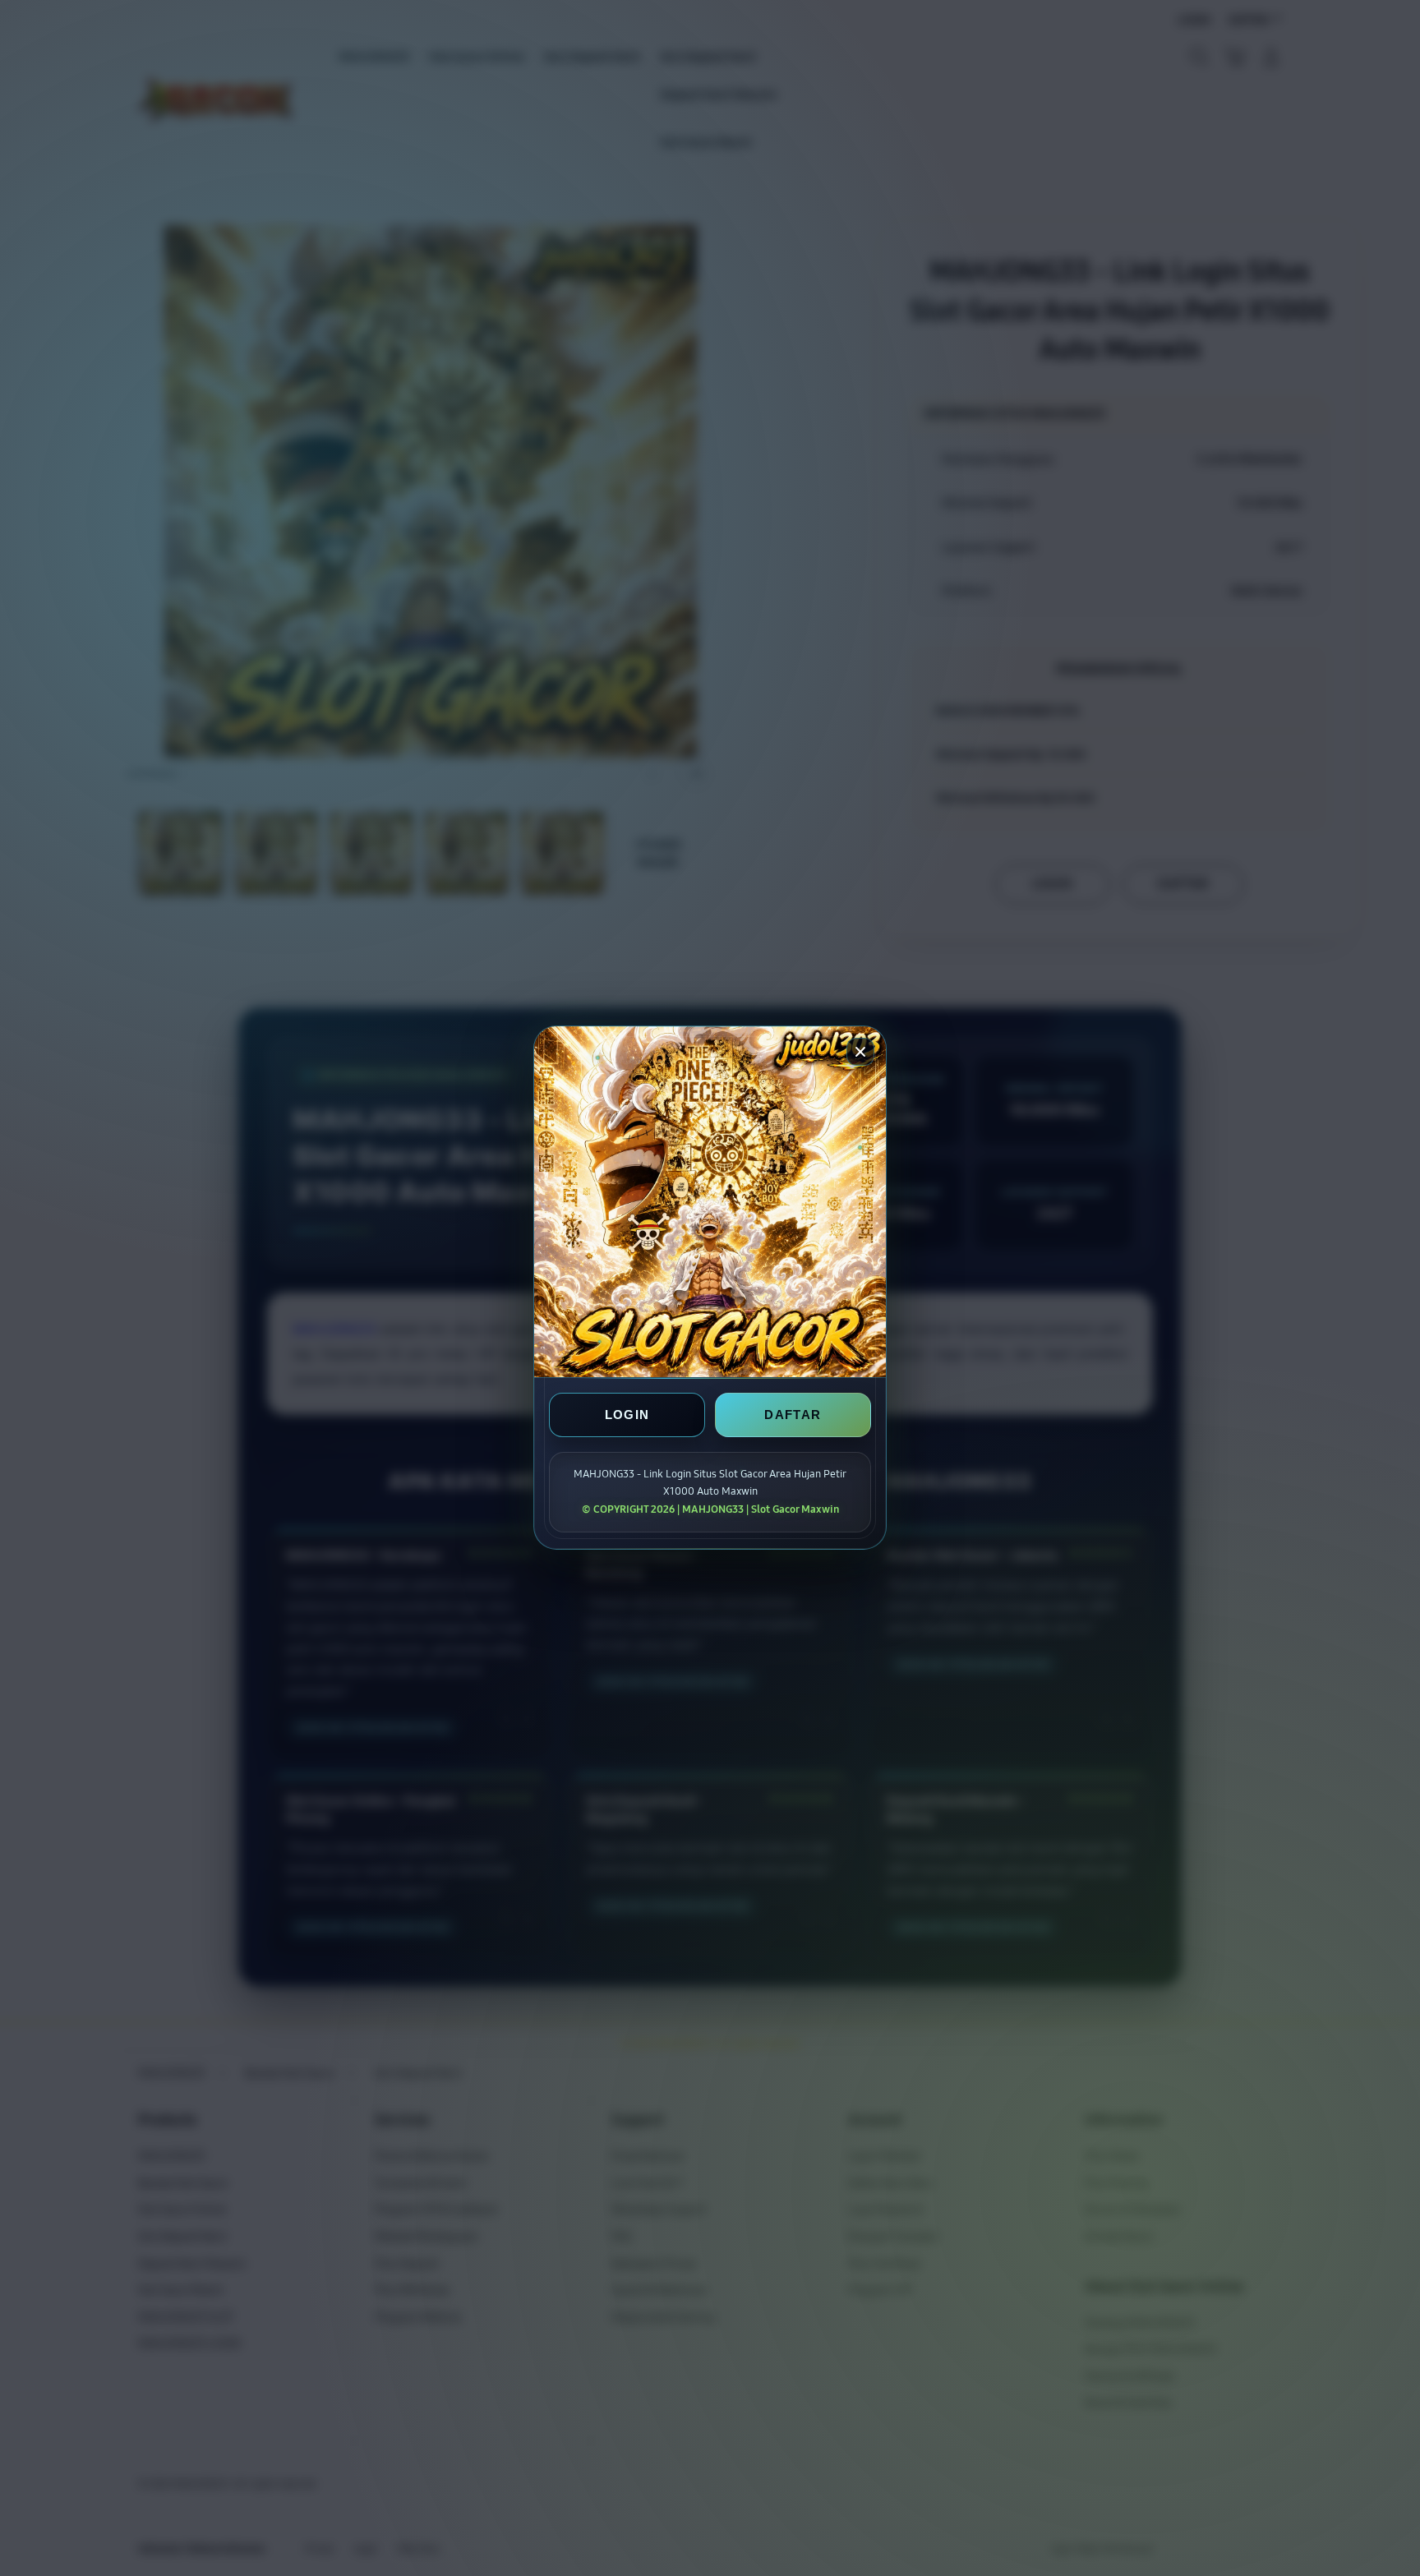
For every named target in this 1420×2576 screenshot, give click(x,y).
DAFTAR (793, 1415)
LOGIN (627, 1415)
